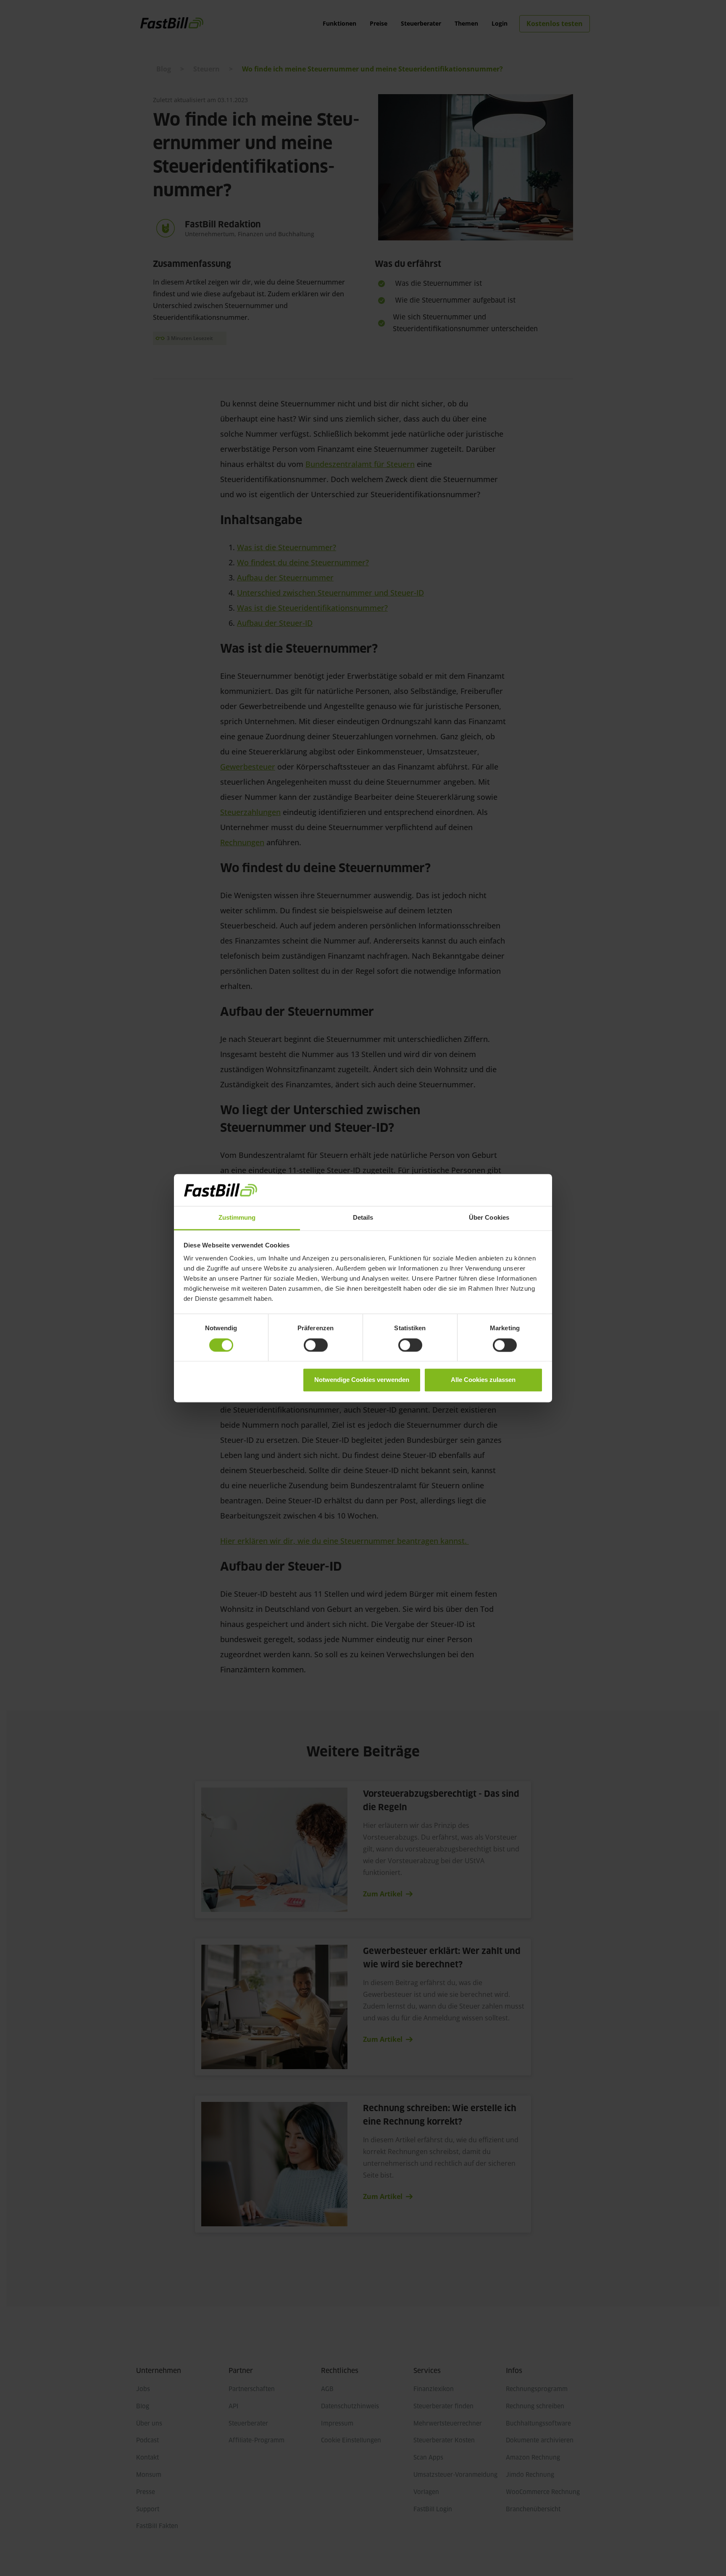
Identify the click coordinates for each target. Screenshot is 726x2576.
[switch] (316, 1345)
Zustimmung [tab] (237, 1218)
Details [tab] (363, 1218)
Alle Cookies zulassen (483, 1380)
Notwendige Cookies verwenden (362, 1380)
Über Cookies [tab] (489, 1218)
